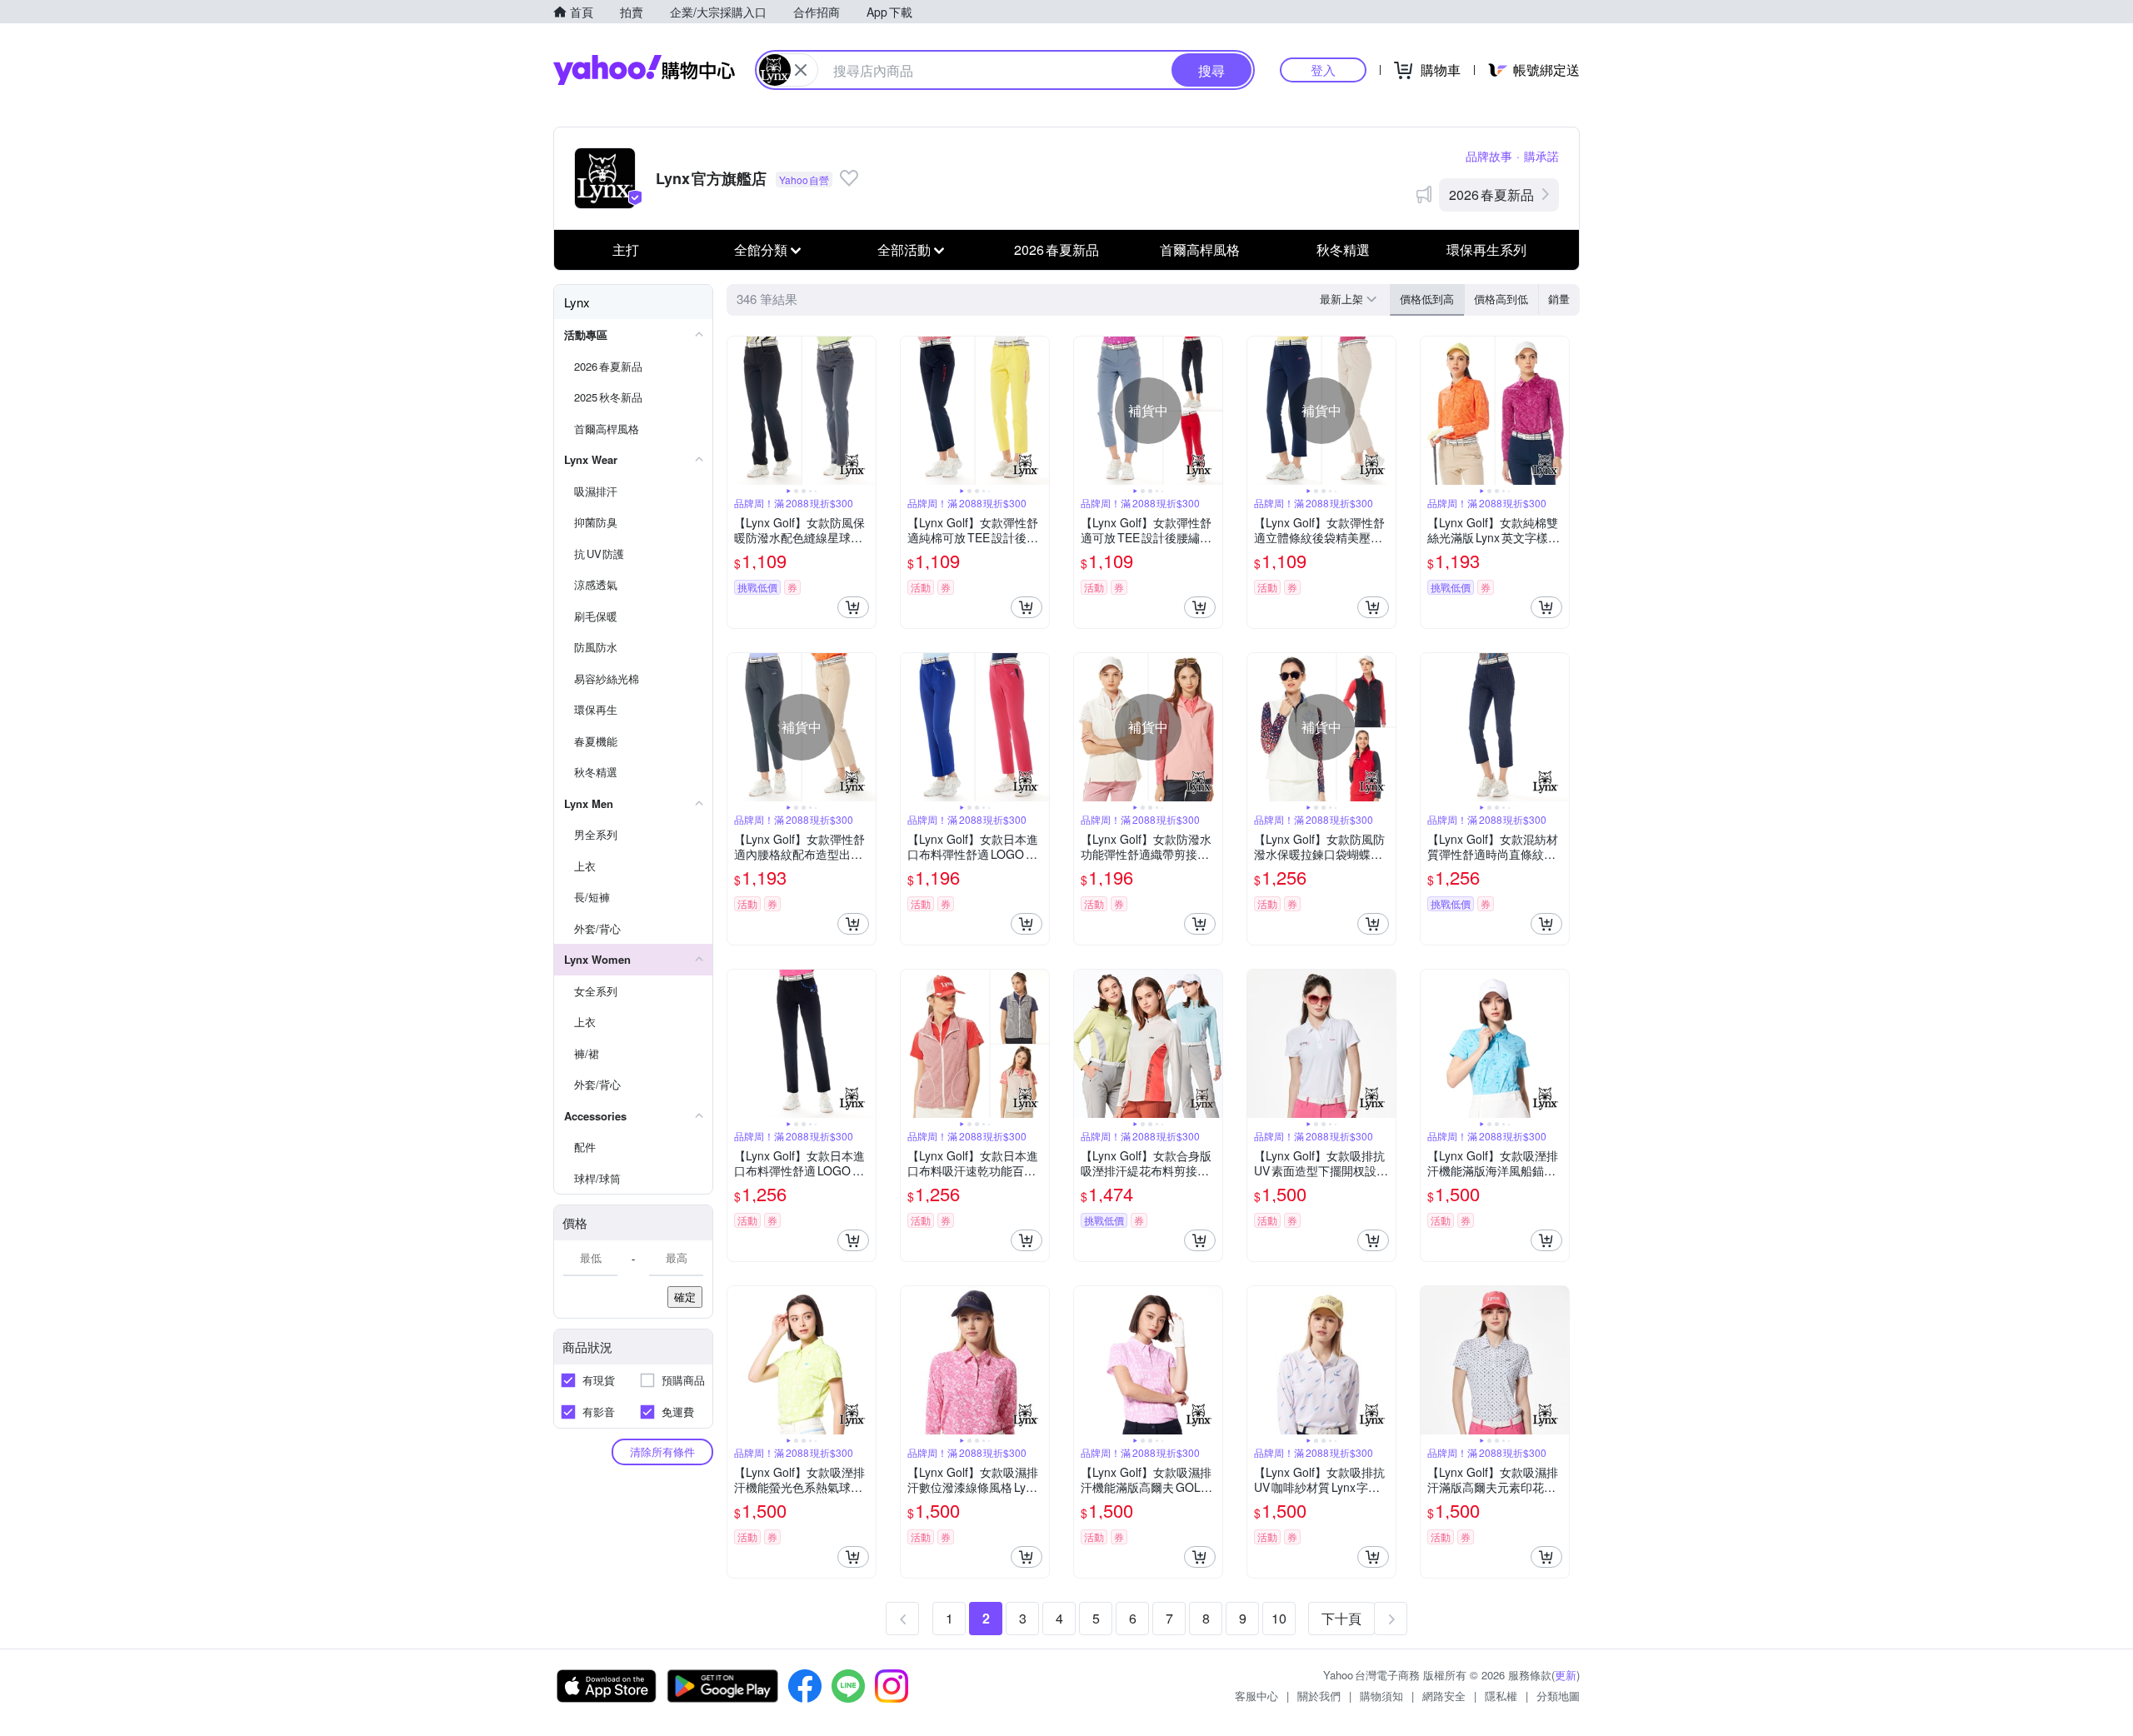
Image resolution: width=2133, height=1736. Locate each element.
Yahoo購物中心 (644, 70)
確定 (685, 1297)
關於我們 (1319, 1696)
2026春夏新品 (1491, 195)
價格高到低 (1501, 299)
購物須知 (1381, 1696)
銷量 (1559, 299)
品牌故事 (1489, 156)
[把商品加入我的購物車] (853, 607)
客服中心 (1256, 1696)
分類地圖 (1558, 1696)
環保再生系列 (1486, 249)
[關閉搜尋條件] (801, 70)
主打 (626, 249)
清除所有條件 (662, 1452)
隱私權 (1501, 1696)
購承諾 (1541, 156)
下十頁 (1341, 1618)
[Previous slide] (738, 411)
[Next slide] (865, 411)
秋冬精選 (1343, 249)
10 (1279, 1618)
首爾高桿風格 (1200, 249)
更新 (1566, 1675)
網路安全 (1444, 1696)
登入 (1323, 70)
